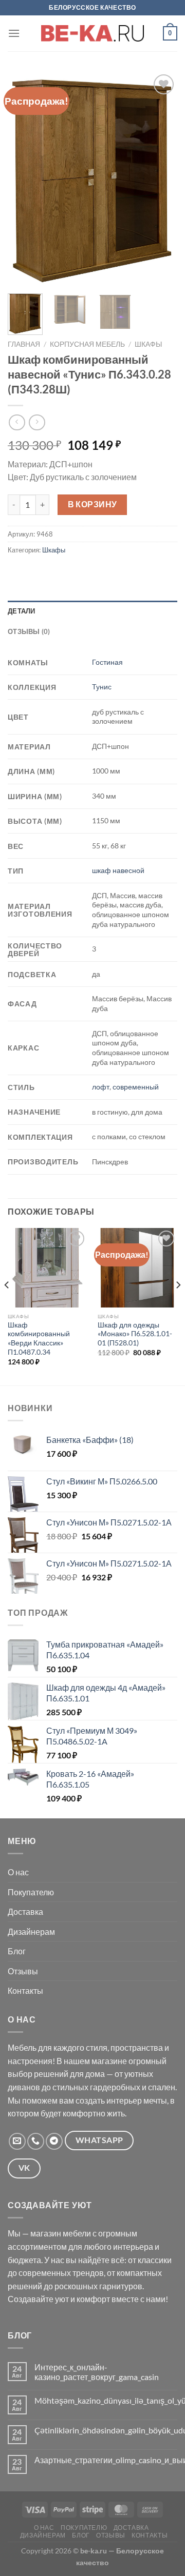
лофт (101, 1087)
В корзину (92, 504)
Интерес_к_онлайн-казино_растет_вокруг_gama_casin (97, 2372)
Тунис (102, 687)
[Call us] (36, 2141)
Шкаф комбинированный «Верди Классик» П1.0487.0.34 (39, 1339)
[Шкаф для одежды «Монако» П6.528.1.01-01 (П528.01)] (137, 1268)
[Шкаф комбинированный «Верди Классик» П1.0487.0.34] (48, 1267)
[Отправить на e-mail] (17, 2141)
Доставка (25, 1911)
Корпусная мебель (87, 344)
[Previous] (24, 179)
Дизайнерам (31, 1931)
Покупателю (31, 1892)
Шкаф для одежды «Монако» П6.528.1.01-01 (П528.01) (135, 1334)
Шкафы (148, 344)
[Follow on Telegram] (54, 2141)
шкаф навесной (118, 870)
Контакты (25, 1990)
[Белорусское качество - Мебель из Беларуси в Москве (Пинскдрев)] (92, 33)
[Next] (161, 179)
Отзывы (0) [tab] (29, 631)
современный (136, 1087)
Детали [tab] (22, 611)
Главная (24, 344)
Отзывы (23, 1971)
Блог (17, 1951)
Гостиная (107, 662)
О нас (18, 1872)
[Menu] (14, 33)
